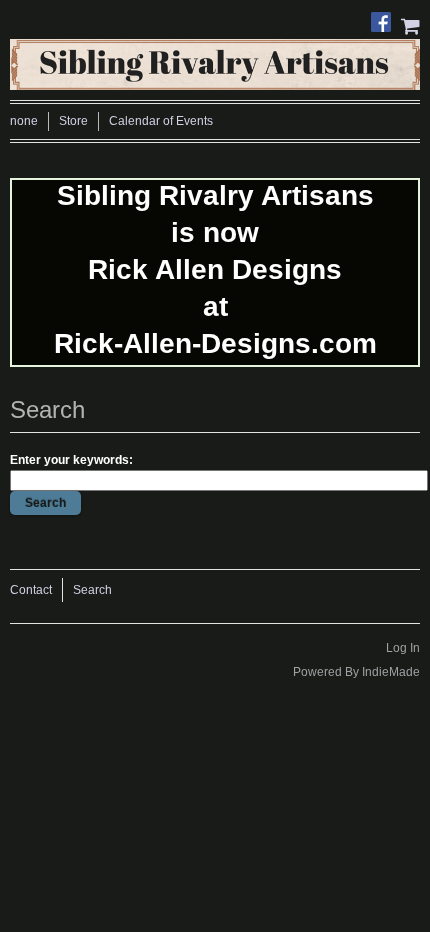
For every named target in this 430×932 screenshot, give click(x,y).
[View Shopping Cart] (410, 24)
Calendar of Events (161, 121)
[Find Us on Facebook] (386, 17)
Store (73, 121)
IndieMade (391, 672)
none (24, 121)
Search (92, 590)
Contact (31, 590)
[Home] (215, 60)
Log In (403, 648)
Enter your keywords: (71, 460)
